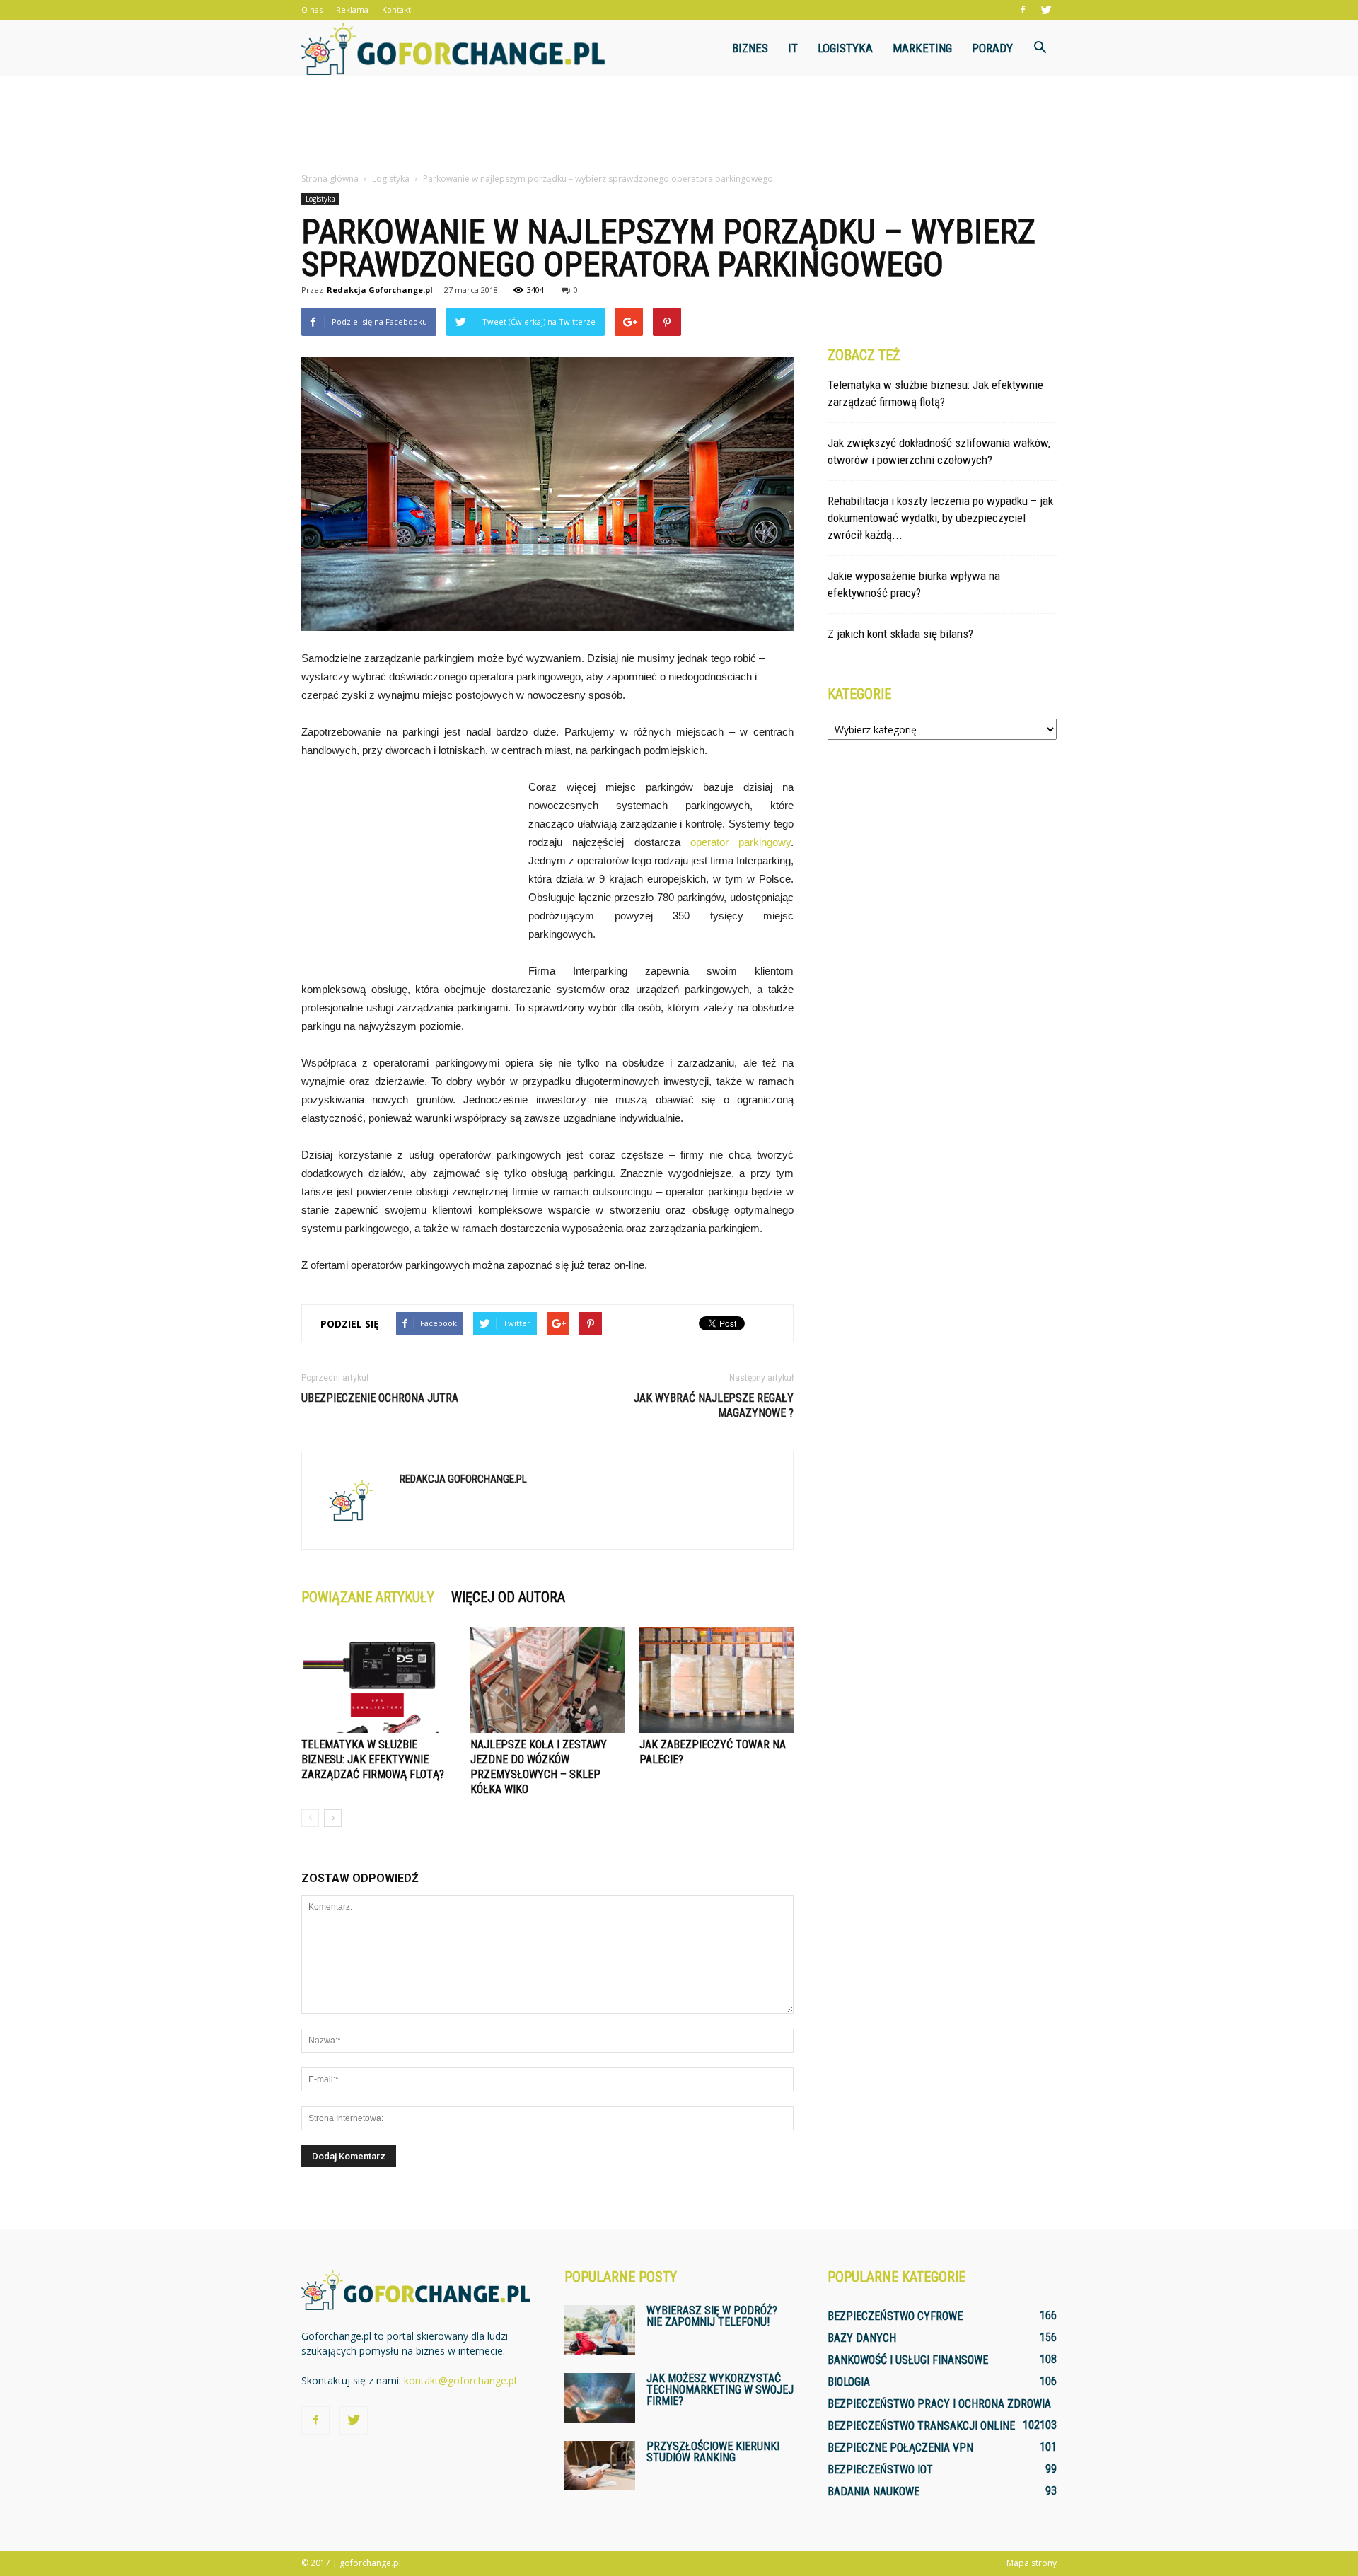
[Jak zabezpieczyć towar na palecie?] (716, 1680)
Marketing (922, 48)
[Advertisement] (679, 125)
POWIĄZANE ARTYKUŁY (368, 1597)
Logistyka (845, 48)
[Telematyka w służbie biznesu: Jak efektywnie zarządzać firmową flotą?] (378, 1680)
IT (793, 48)
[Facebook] (1023, 10)
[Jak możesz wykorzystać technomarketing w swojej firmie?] (600, 2398)
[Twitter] (1046, 10)
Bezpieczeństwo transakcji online (921, 2426)
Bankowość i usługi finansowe (908, 2360)
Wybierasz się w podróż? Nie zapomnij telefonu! (712, 2316)
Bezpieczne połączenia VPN (900, 2448)
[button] (1040, 48)
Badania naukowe (874, 2491)
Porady (992, 48)
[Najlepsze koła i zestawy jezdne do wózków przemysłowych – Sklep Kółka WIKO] (547, 1680)
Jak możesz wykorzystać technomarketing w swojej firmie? (720, 2390)
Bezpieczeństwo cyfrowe (895, 2316)
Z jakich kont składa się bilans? (900, 634)
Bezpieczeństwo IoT (880, 2470)
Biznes (750, 48)
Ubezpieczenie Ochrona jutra (380, 1398)
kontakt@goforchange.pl (460, 2380)
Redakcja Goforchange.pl (380, 290)
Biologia (849, 2382)
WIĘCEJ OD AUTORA (508, 1597)
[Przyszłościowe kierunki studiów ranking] (600, 2466)
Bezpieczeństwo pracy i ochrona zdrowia (939, 2404)
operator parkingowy (741, 842)
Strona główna (330, 179)
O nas (312, 10)
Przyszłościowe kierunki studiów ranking (713, 2452)
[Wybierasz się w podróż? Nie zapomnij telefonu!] (600, 2330)
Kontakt (396, 10)
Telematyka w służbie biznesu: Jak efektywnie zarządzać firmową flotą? (373, 1759)
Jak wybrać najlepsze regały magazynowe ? (714, 1405)
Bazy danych (862, 2338)
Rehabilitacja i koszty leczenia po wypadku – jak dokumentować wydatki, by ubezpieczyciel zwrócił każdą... (940, 518)
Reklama (352, 10)
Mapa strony (1032, 2563)
